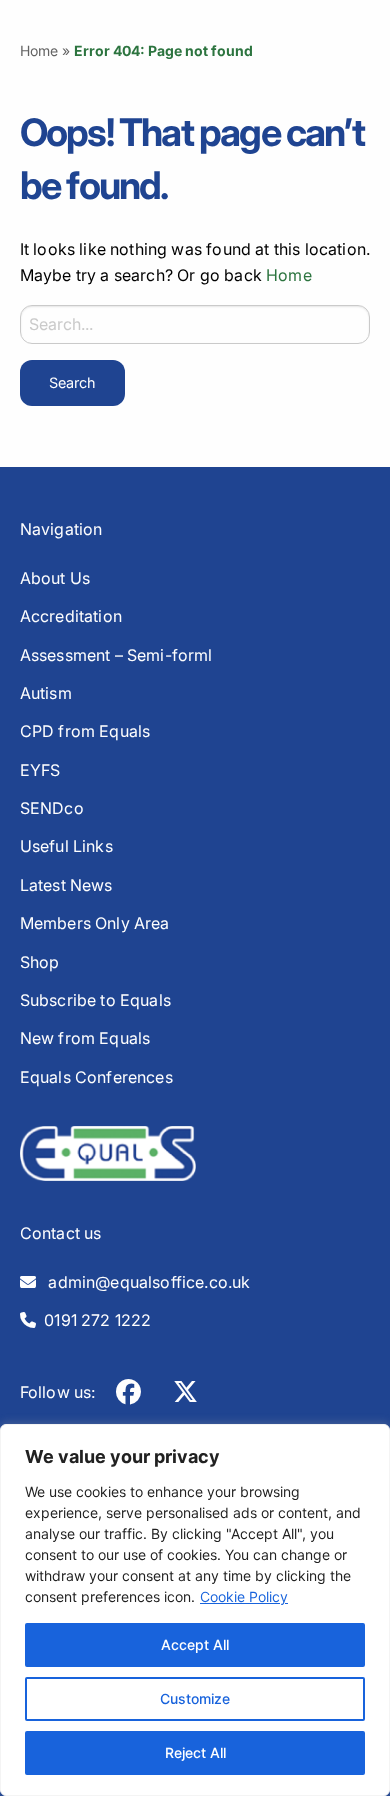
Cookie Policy (244, 1596)
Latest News (66, 885)
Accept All (195, 1644)
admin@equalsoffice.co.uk (143, 1282)
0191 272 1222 (94, 1320)
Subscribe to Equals (95, 1000)
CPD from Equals (85, 731)
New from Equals (85, 1038)
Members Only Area (95, 923)
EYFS (40, 770)
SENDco (52, 808)
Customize (195, 1698)
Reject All (195, 1752)
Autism (46, 693)
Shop (40, 962)
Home (39, 50)
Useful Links (66, 846)
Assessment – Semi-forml (116, 655)
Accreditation (71, 616)
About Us (55, 578)
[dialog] (195, 1610)
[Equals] (108, 1152)
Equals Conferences (96, 1077)
